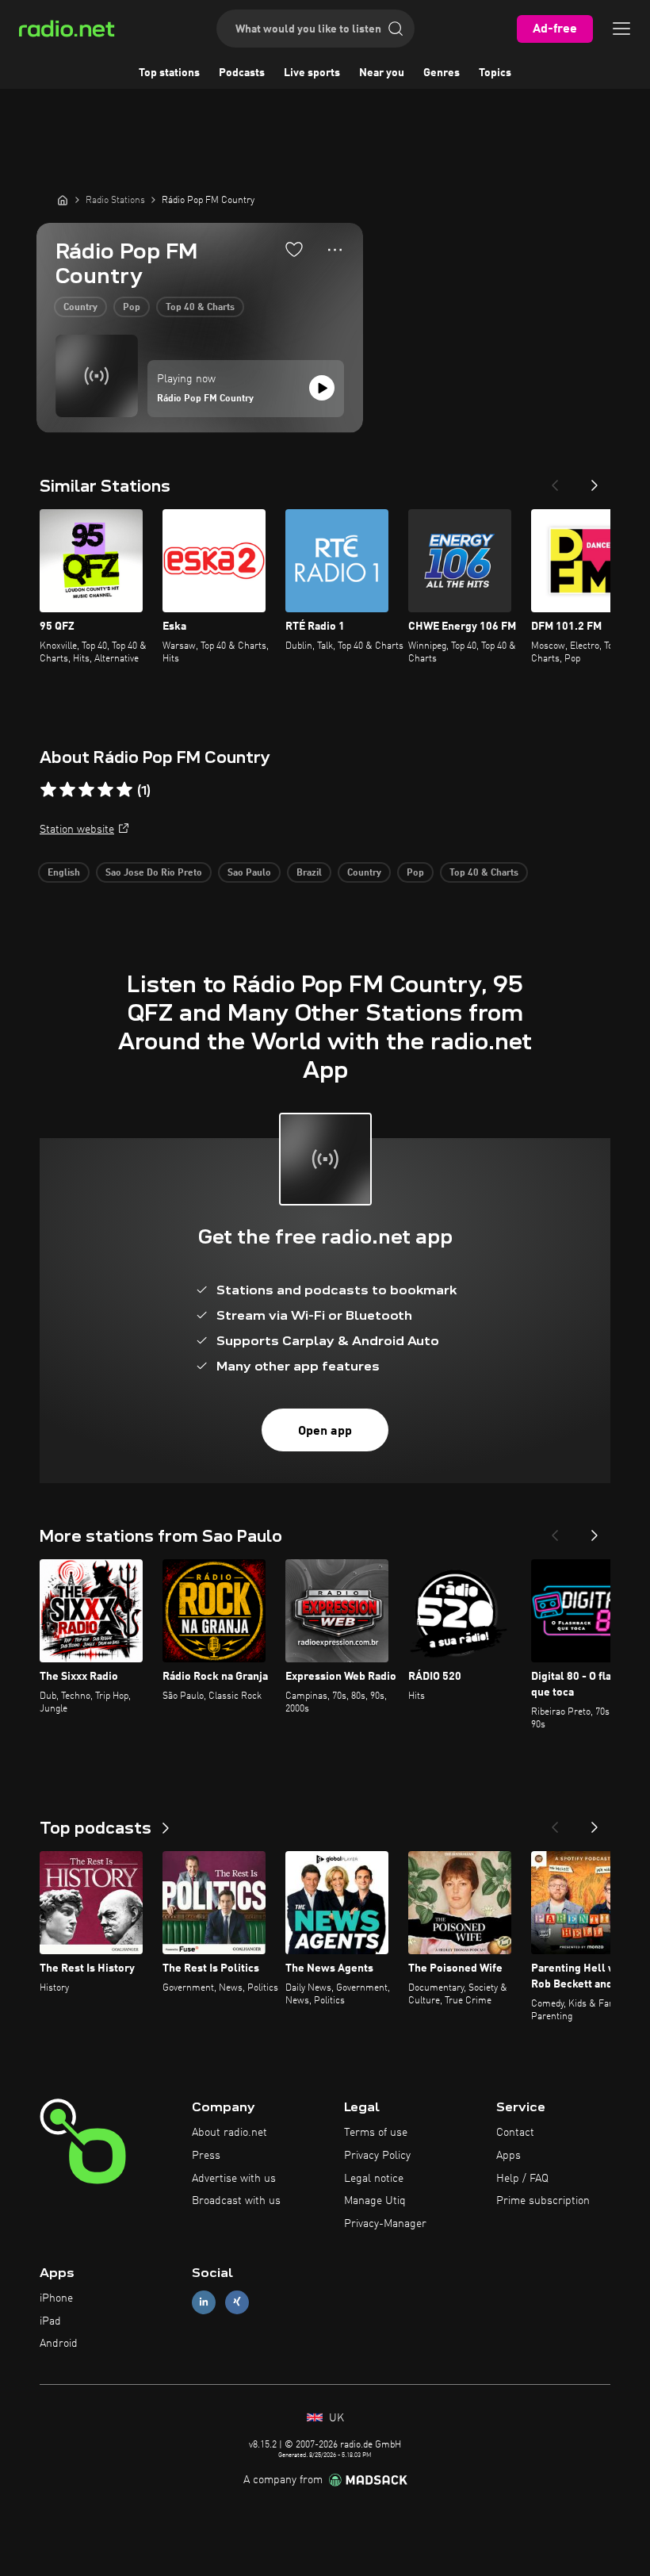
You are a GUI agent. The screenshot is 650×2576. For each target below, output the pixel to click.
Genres (442, 73)
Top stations (169, 73)
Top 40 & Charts (200, 308)
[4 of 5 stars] (105, 790)
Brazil (309, 873)
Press (206, 2156)
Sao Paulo (249, 873)
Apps (509, 2156)
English (64, 873)
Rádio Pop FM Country (205, 399)
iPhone (56, 2298)
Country (80, 308)
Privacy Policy (377, 2156)
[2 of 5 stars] (67, 790)
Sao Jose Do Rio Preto (154, 873)
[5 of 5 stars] (124, 790)
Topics (495, 73)
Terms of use (376, 2133)
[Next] (595, 481)
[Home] (63, 200)
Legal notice (374, 2179)
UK (335, 2418)
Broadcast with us (236, 2201)
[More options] (335, 250)
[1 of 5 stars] (48, 790)
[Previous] (555, 481)
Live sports (312, 73)
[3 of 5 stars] (86, 790)
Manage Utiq (375, 2201)
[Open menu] (621, 29)
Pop (132, 308)
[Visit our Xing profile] (237, 2302)
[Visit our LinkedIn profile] (204, 2302)
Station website (77, 830)
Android (59, 2344)
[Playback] (322, 388)
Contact (515, 2133)
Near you (382, 73)
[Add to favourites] (294, 249)
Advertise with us (234, 2179)
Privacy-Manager (385, 2224)
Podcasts (242, 73)
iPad (50, 2321)
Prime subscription (543, 2201)
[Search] (396, 29)
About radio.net (229, 2133)
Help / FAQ (522, 2179)
